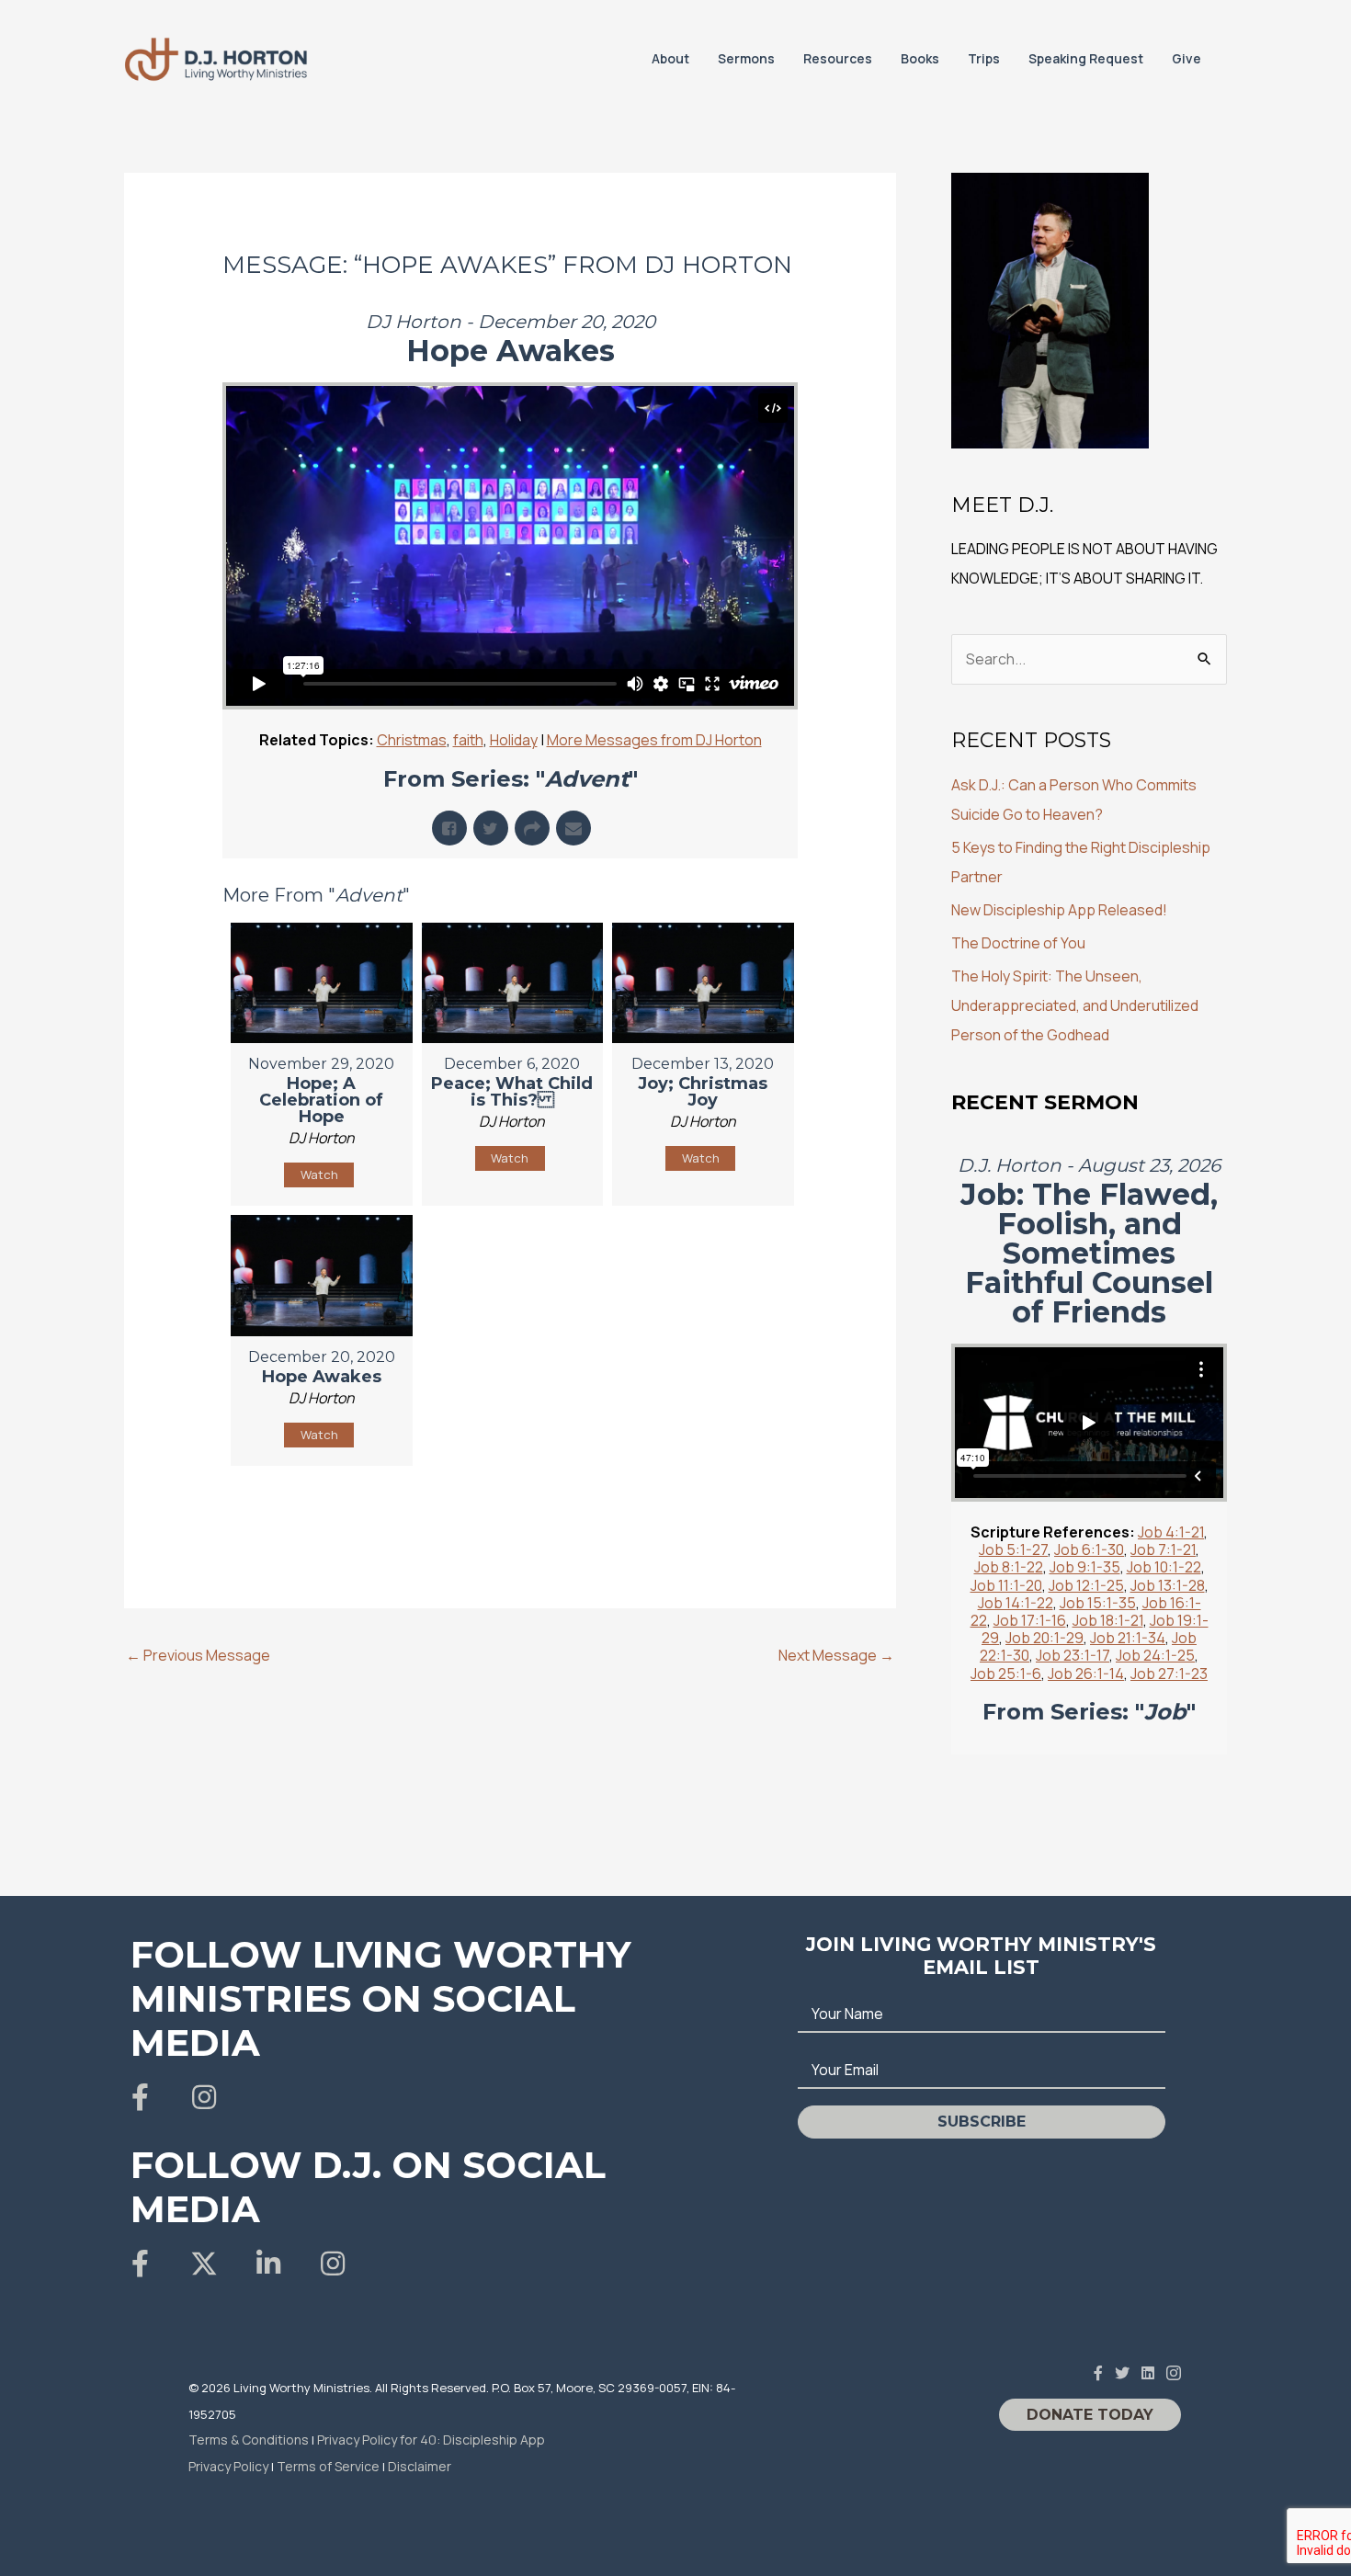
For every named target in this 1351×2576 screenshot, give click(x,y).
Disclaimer (420, 2466)
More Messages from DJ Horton (654, 740)
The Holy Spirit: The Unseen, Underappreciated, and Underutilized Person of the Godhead (1075, 1005)
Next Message (836, 1655)
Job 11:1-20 (1006, 1585)
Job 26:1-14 (1086, 1674)
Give (1186, 58)
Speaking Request (1086, 58)
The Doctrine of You (1018, 943)
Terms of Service (328, 2466)
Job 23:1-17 (1073, 1655)
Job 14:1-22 (1016, 1603)
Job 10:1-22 (1164, 1567)
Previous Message (198, 1655)
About (670, 58)
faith (468, 740)
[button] (140, 2097)
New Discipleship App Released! (1059, 910)
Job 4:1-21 (1171, 1532)
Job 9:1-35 (1085, 1567)
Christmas (412, 740)
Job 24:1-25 (1155, 1655)
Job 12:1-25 (1086, 1585)
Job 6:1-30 (1089, 1549)
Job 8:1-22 (1009, 1567)
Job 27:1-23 (1169, 1674)
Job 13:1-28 (1168, 1585)
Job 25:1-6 (1006, 1674)
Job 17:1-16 (1030, 1620)
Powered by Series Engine (730, 1512)
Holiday (514, 740)
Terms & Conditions (249, 2440)
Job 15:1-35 (1098, 1603)
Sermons (746, 58)
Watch (319, 1175)
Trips (984, 58)
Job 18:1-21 (1108, 1620)
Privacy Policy (228, 2466)
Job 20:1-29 (1044, 1638)
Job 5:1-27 (1013, 1549)
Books (920, 58)
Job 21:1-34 (1128, 1638)
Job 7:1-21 (1163, 1549)
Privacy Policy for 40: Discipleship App (431, 2440)
